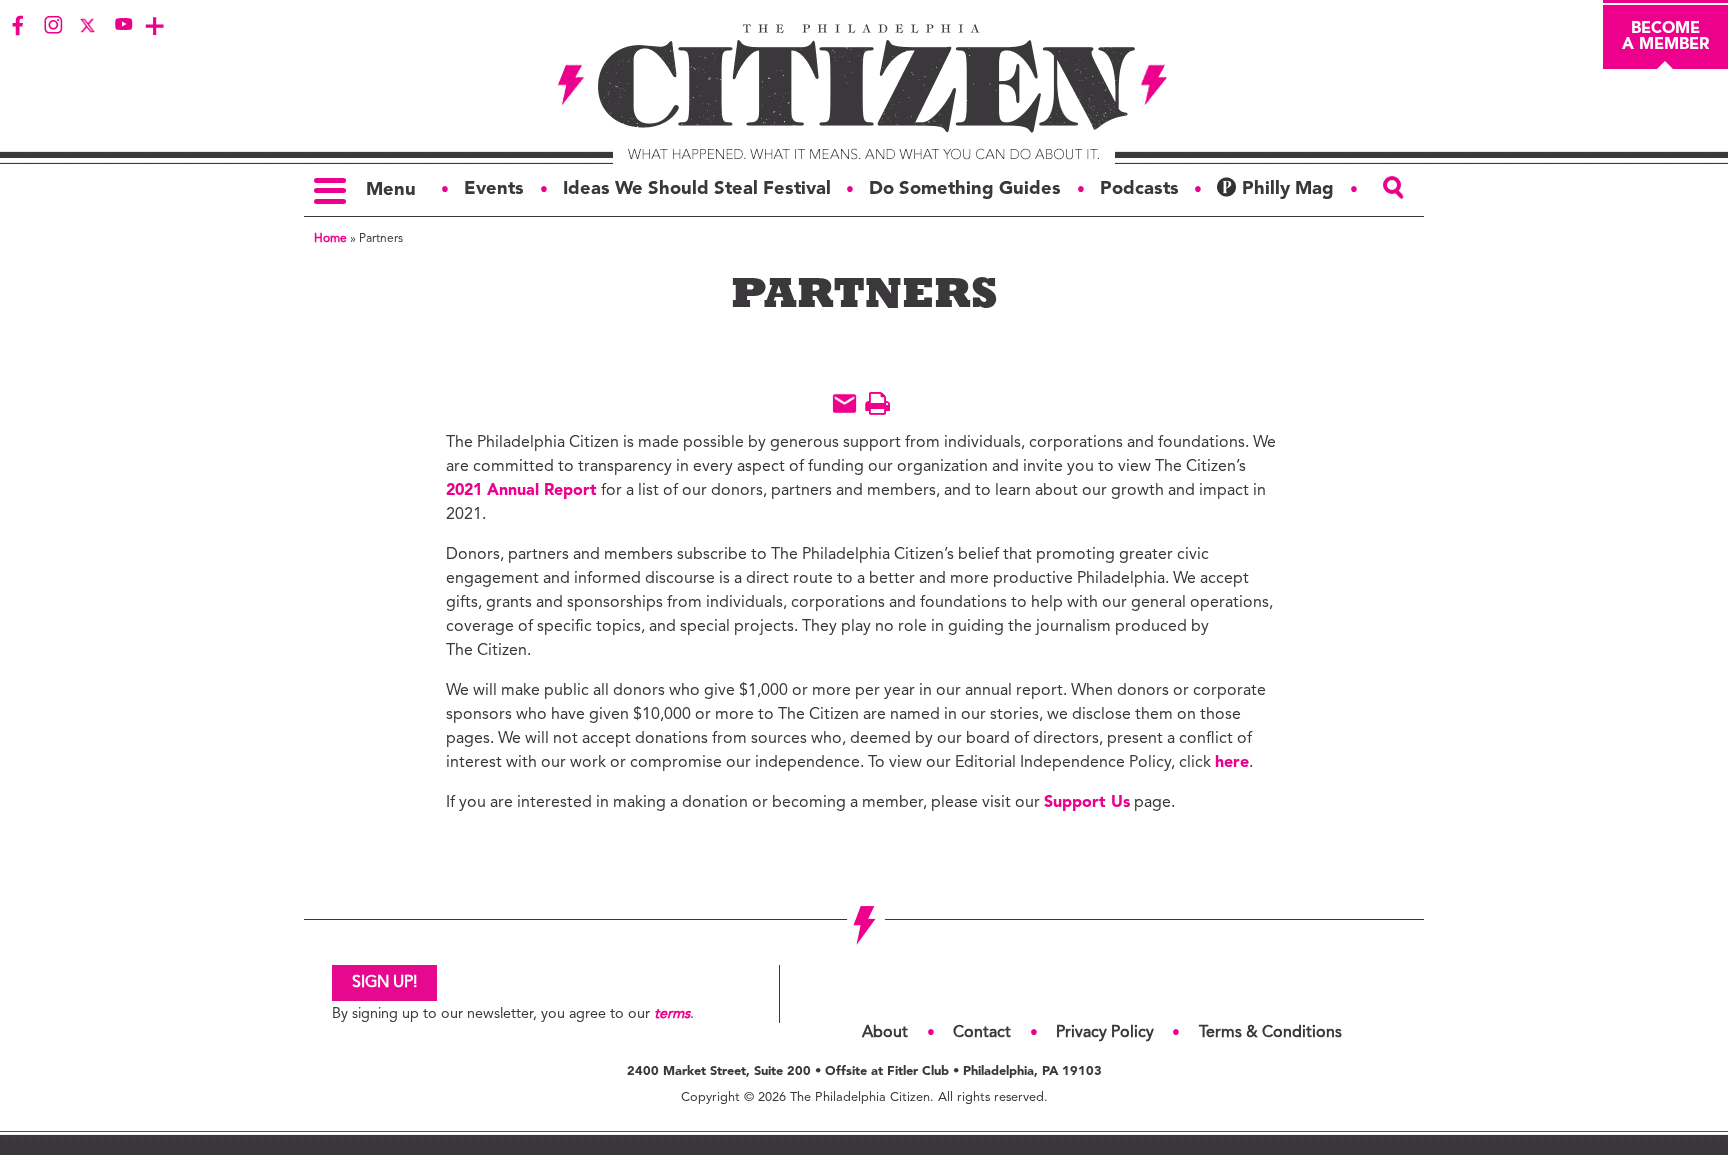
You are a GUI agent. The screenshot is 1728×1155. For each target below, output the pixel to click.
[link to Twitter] (88, 25)
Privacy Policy (1105, 1033)
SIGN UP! (384, 983)
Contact (982, 1033)
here (1232, 763)
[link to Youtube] (123, 25)
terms (672, 1014)
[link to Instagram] (53, 25)
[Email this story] (844, 403)
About (885, 1033)
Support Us (1087, 803)
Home (330, 239)
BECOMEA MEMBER (1665, 37)
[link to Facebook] (18, 25)
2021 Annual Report (521, 491)
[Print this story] (877, 403)
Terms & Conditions (1270, 1033)
